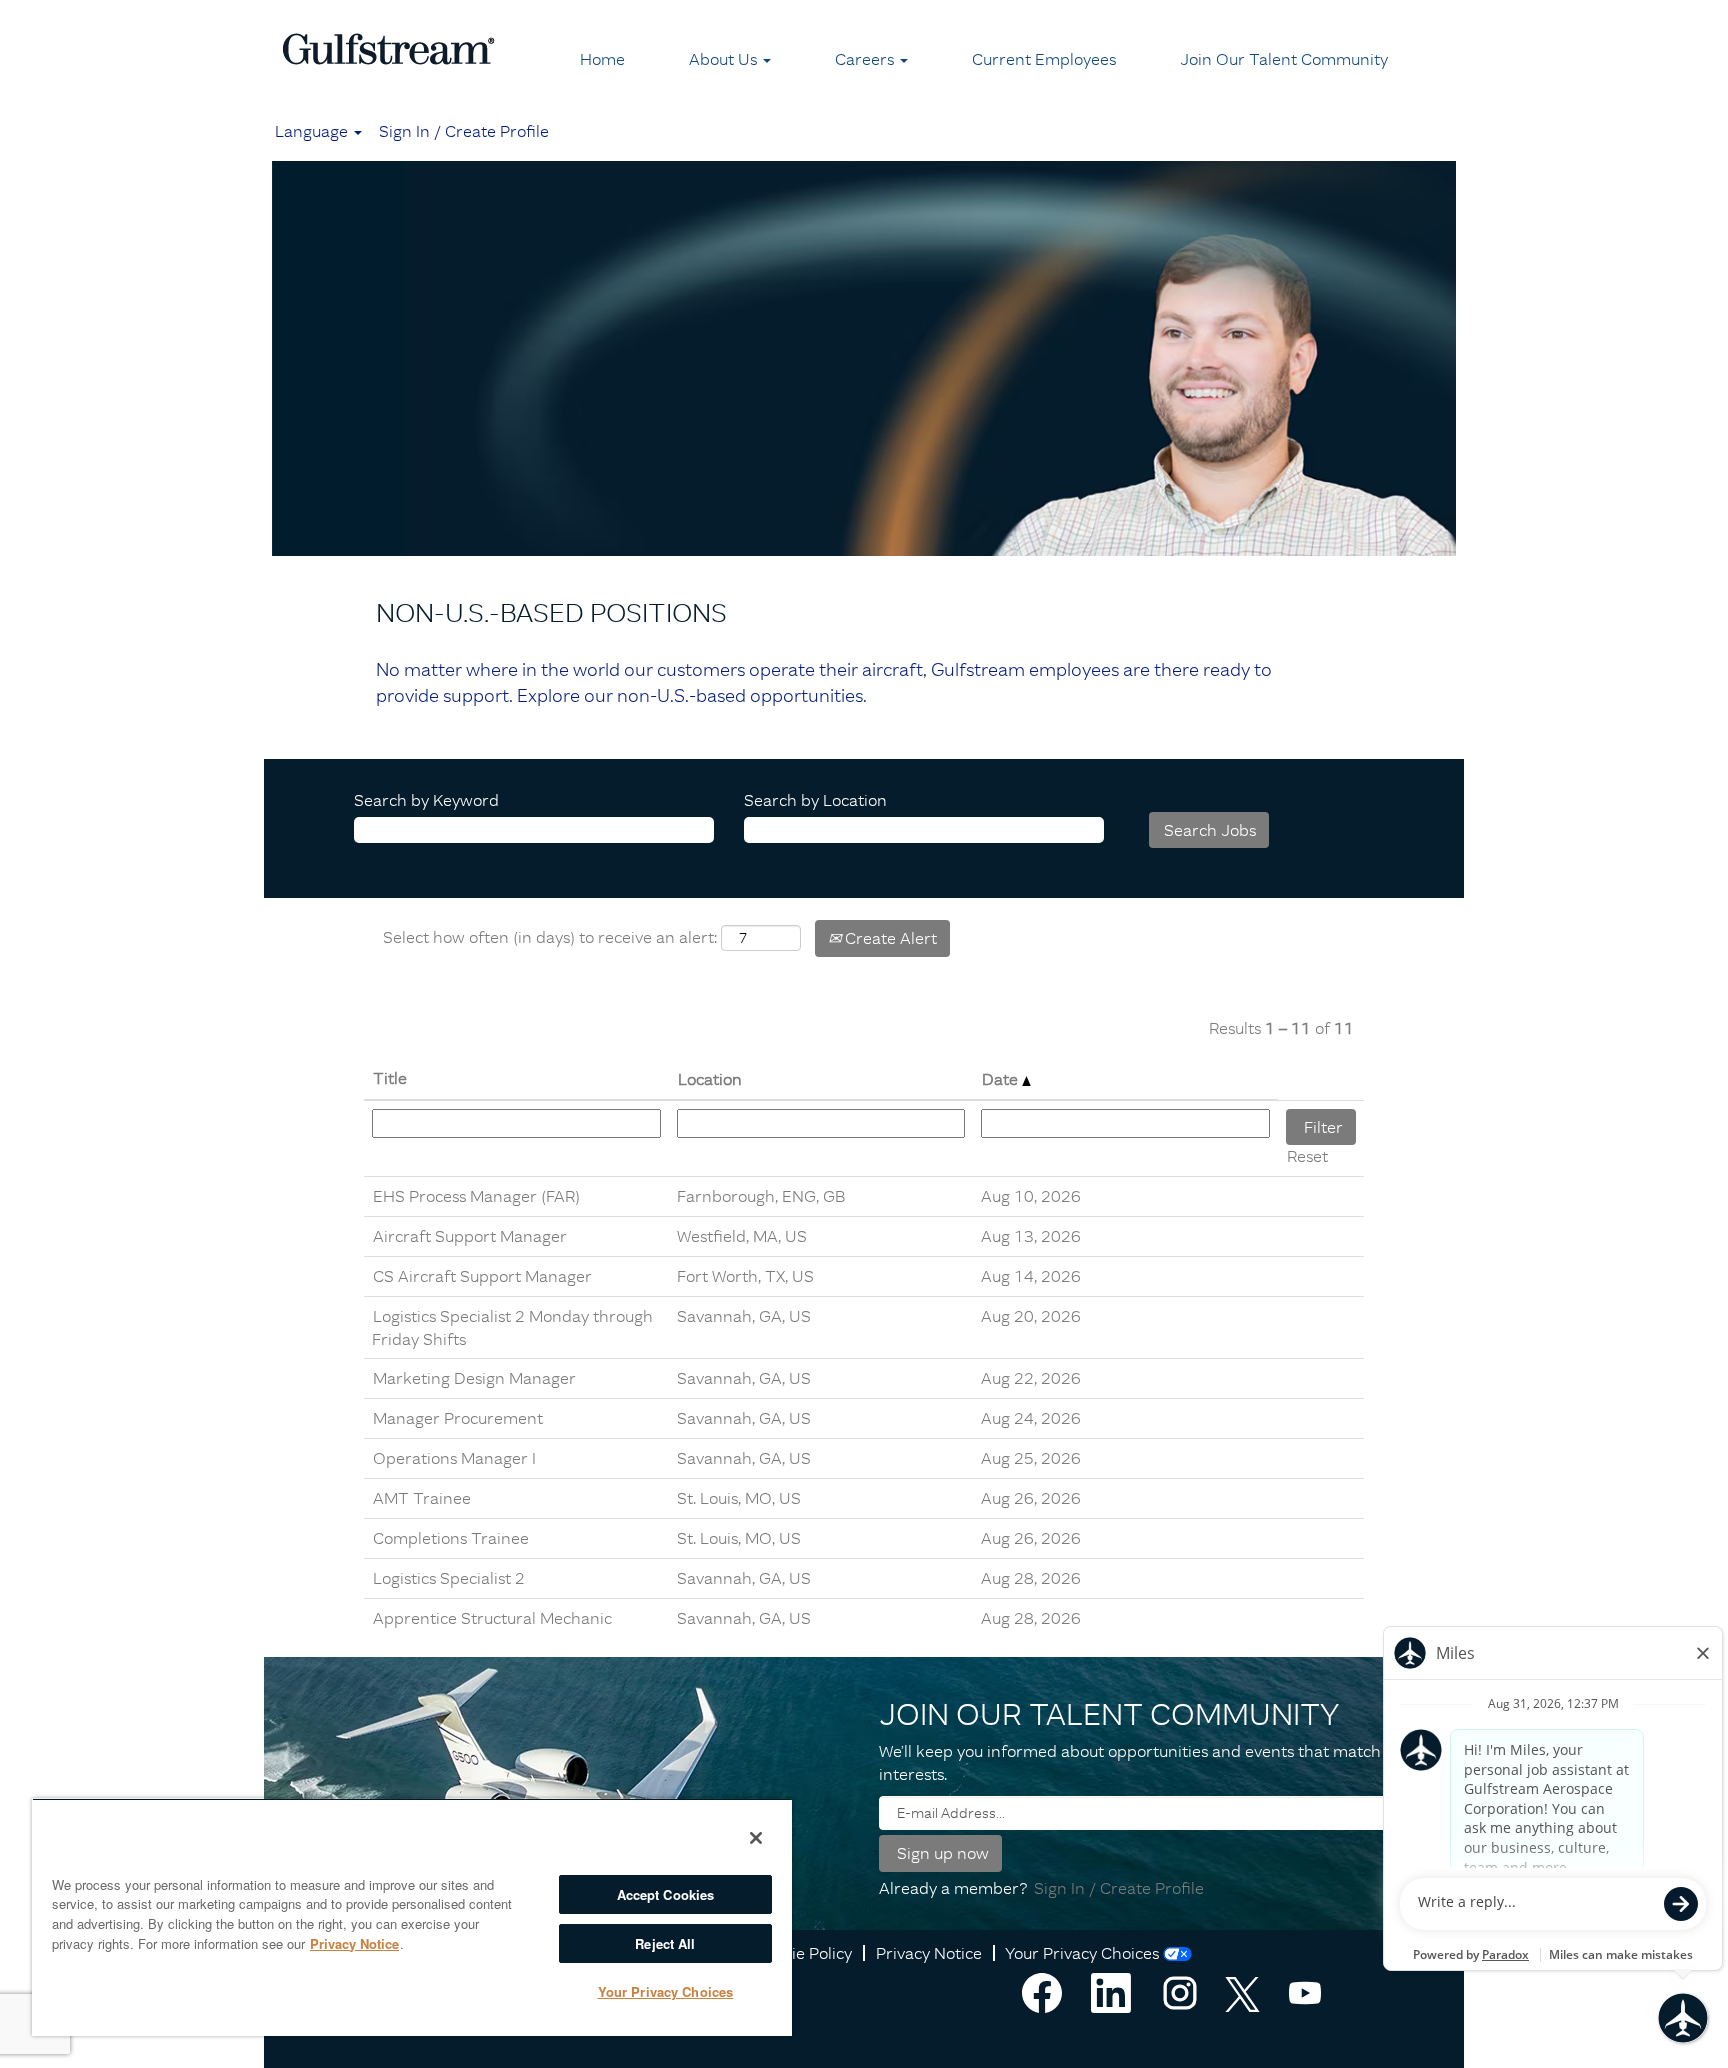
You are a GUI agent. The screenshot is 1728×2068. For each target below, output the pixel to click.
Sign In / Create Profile (464, 131)
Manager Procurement (458, 1418)
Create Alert (889, 938)
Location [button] (710, 1079)
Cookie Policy (803, 1953)
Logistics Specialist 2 (449, 1578)
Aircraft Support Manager (470, 1236)
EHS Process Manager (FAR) (476, 1196)
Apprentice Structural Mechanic (492, 1618)
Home (602, 59)
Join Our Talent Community (1284, 59)
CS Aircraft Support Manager (482, 1276)
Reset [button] (1307, 1156)
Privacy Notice (929, 1953)
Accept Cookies (666, 1894)
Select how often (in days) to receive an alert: (550, 937)
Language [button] (313, 131)
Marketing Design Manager (474, 1378)
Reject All (665, 1943)
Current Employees (1044, 59)
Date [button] (1002, 1079)
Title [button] (390, 1078)
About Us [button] (725, 59)
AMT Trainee (422, 1498)
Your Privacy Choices (1082, 1953)
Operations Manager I (454, 1458)
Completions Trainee (451, 1538)
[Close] (756, 1838)
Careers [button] (866, 59)
